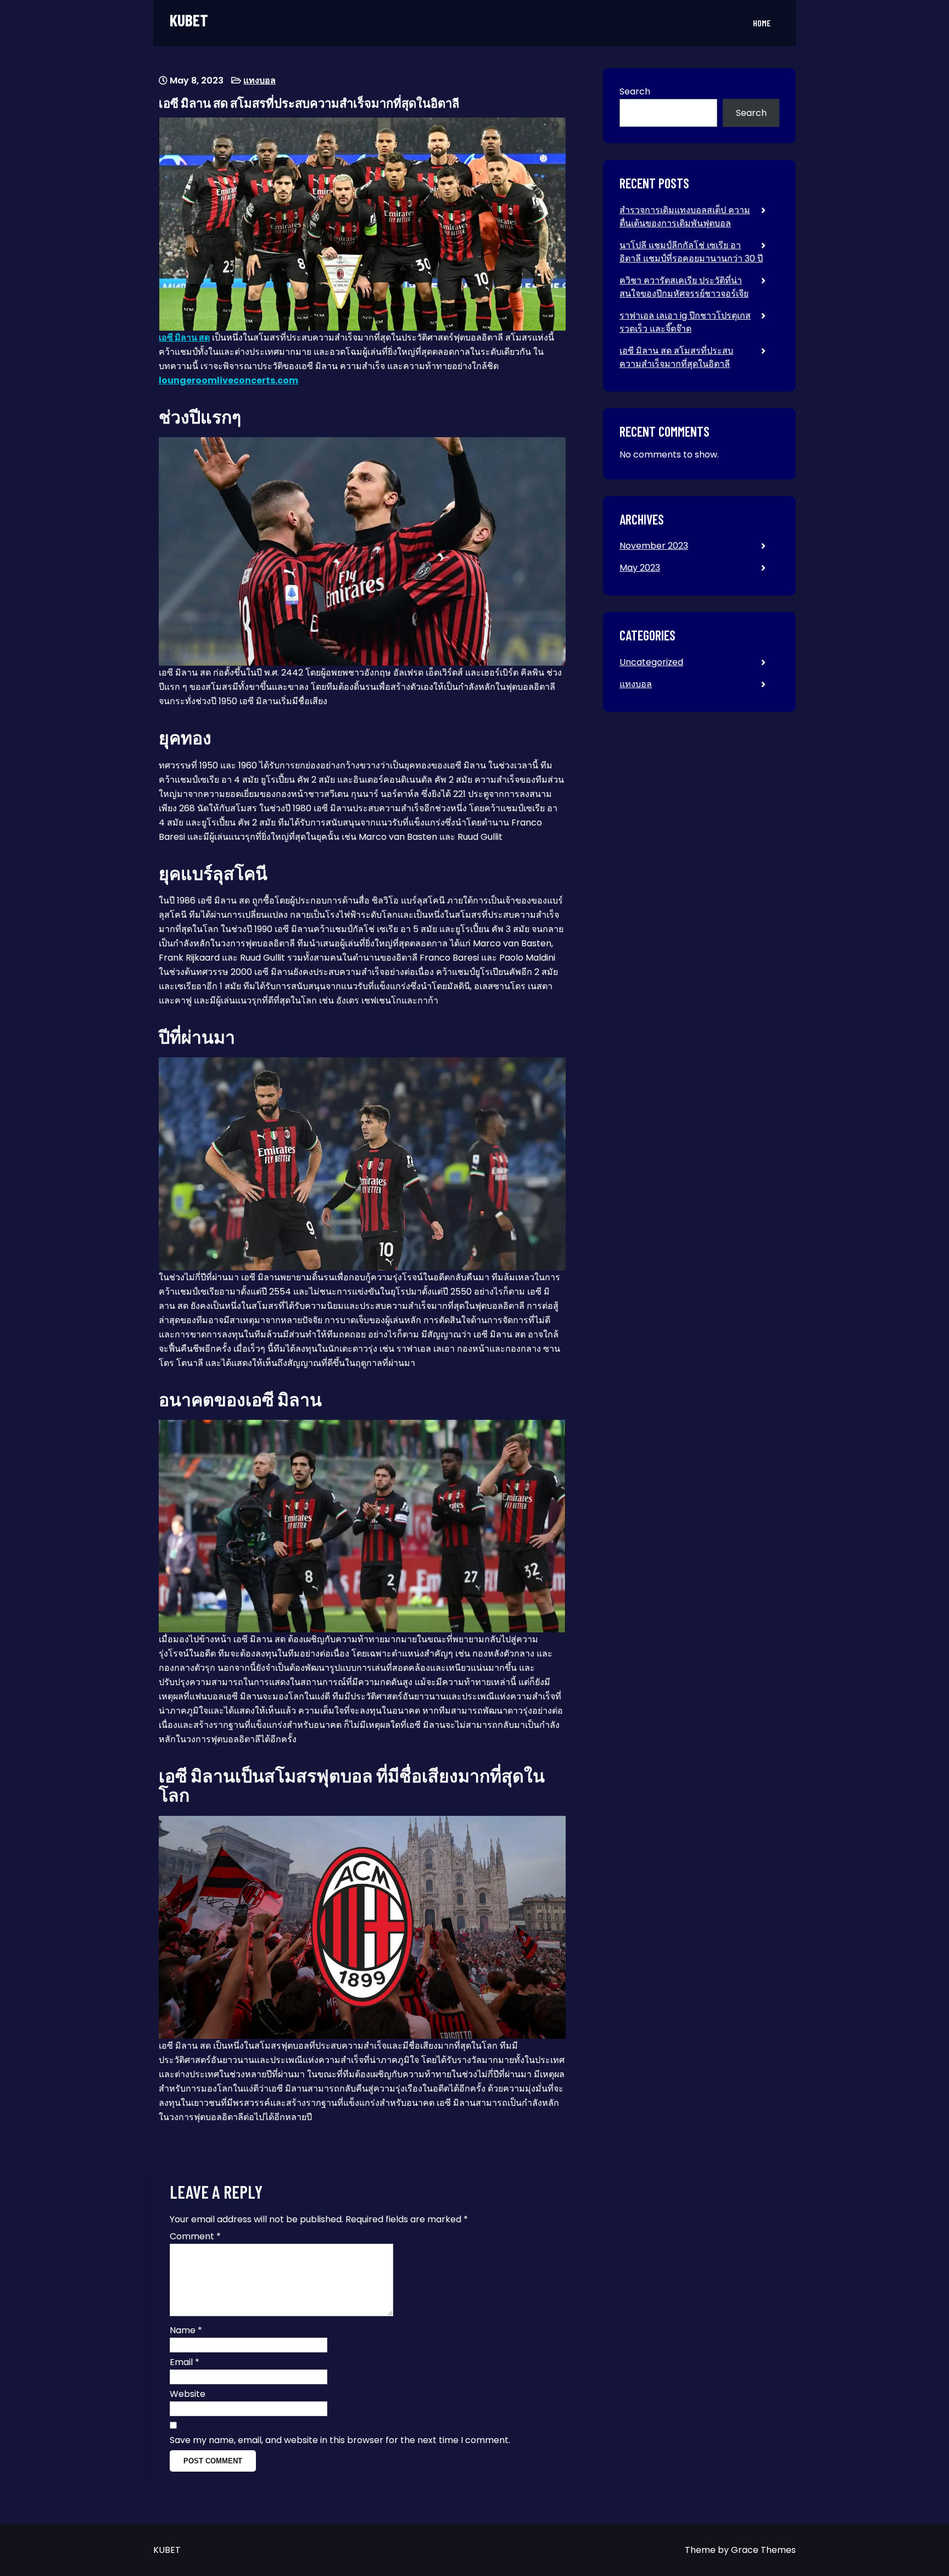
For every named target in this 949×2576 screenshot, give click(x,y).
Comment (195, 2236)
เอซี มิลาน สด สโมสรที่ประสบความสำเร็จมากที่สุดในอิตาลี (676, 357)
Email (185, 2362)
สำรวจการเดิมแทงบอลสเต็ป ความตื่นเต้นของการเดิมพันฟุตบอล (685, 217)
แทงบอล (259, 80)
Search (635, 91)
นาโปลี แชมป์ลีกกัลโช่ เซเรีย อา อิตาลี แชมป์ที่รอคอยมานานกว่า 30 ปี (691, 252)
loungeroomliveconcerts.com (228, 380)
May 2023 (640, 568)
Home (762, 23)
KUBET (189, 20)
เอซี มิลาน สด (184, 338)
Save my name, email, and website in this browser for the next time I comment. (340, 2440)
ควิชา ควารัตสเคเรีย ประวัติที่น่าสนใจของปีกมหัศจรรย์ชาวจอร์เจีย (684, 287)
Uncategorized (651, 662)
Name (186, 2330)
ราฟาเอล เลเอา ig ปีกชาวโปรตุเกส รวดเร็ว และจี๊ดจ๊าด (685, 322)
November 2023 (654, 546)
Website (188, 2394)
